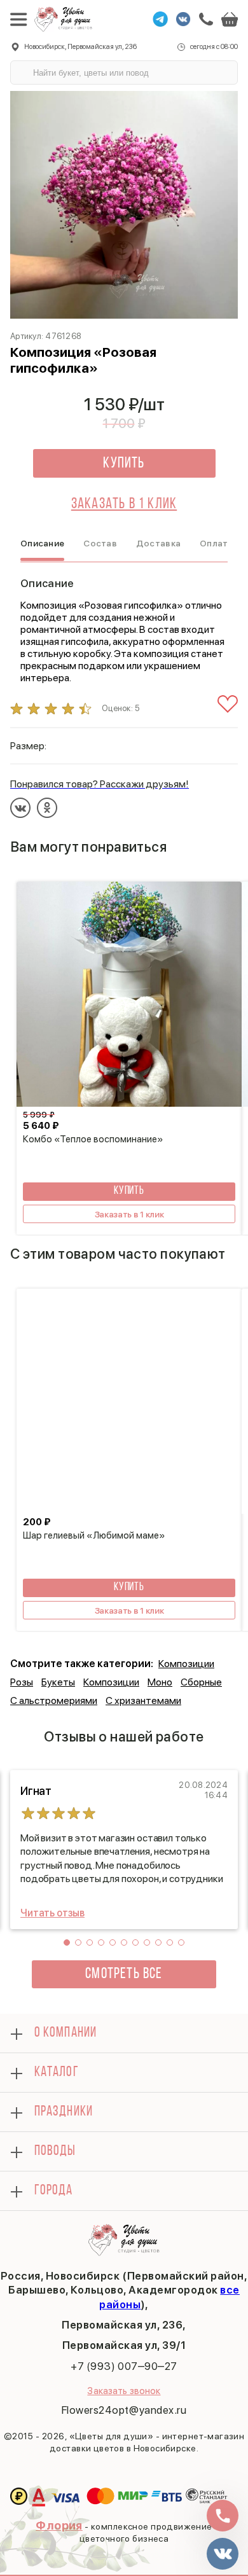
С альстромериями (54, 1700)
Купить (124, 464)
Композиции (186, 1664)
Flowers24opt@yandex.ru (124, 2410)
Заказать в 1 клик (124, 504)
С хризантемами (143, 1700)
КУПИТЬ (129, 1191)
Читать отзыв (52, 1913)
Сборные (201, 1682)
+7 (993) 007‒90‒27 (124, 2366)
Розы (22, 1682)
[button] (67, 1942)
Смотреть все (124, 1974)
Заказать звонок (124, 2391)
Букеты (58, 1682)
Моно (160, 1682)
